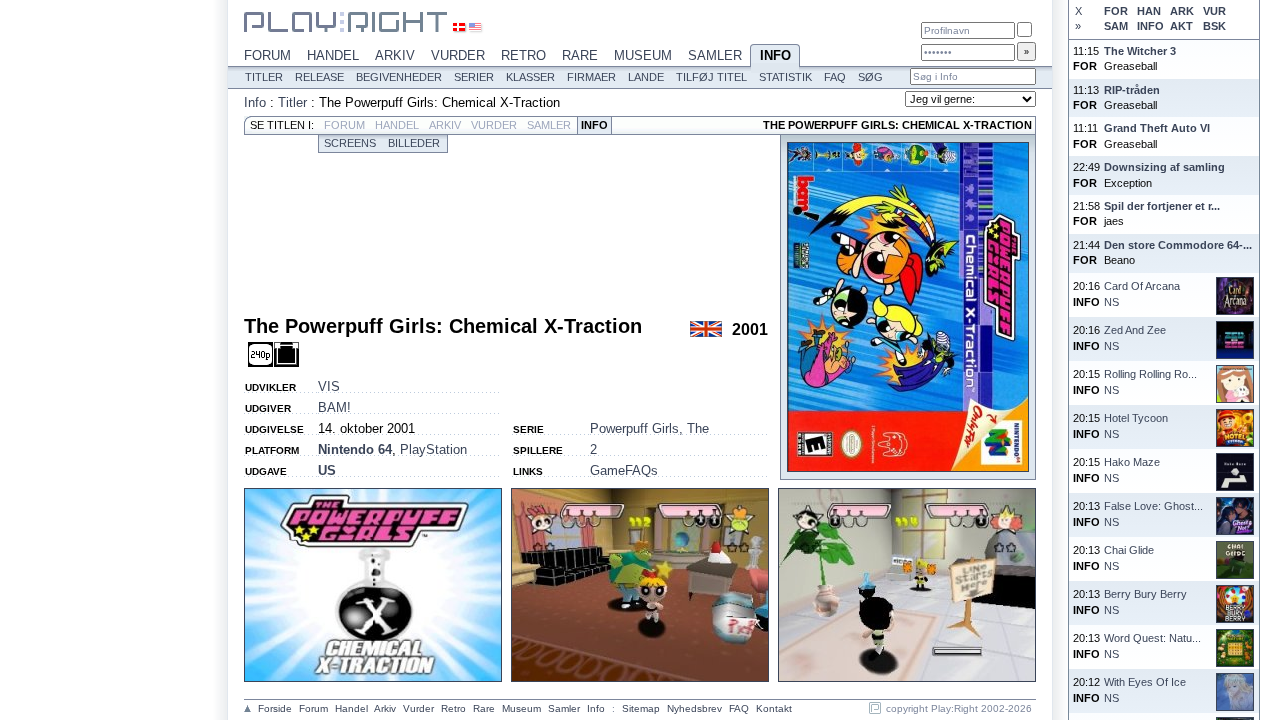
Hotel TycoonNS (1136, 425)
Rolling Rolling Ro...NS (1150, 381)
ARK (1182, 11)
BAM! (334, 407)
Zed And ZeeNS (1135, 337)
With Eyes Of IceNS (1145, 689)
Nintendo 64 (355, 449)
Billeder (414, 143)
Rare (580, 55)
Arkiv (395, 55)
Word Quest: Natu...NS (1152, 645)
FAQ (835, 77)
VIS (329, 386)
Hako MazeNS (1132, 469)
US (327, 470)
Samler (715, 55)
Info (775, 55)
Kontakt (774, 708)
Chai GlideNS (1129, 557)
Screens (350, 143)
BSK (1214, 26)
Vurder (458, 55)
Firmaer (591, 77)
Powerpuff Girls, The (649, 428)
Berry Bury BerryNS (1145, 601)
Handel (333, 55)
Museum (643, 55)
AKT (1181, 26)
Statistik (785, 77)
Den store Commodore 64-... (1178, 245)
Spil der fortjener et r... (1162, 206)
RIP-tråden (1132, 90)
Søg (870, 77)
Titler (264, 77)
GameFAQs (624, 470)
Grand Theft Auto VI (1157, 128)
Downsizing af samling (1164, 167)
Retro (523, 55)
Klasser (530, 77)
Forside (275, 708)
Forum (267, 55)
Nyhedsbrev (694, 708)
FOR (1116, 11)
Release (319, 77)
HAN (1149, 11)
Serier (474, 77)
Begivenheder (399, 77)
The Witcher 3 (1140, 51)
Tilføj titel (711, 77)
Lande (646, 77)
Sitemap (641, 708)
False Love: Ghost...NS (1153, 513)
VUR (1214, 11)
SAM (1116, 26)
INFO (1150, 26)
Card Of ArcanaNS (1142, 293)
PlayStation (433, 449)
